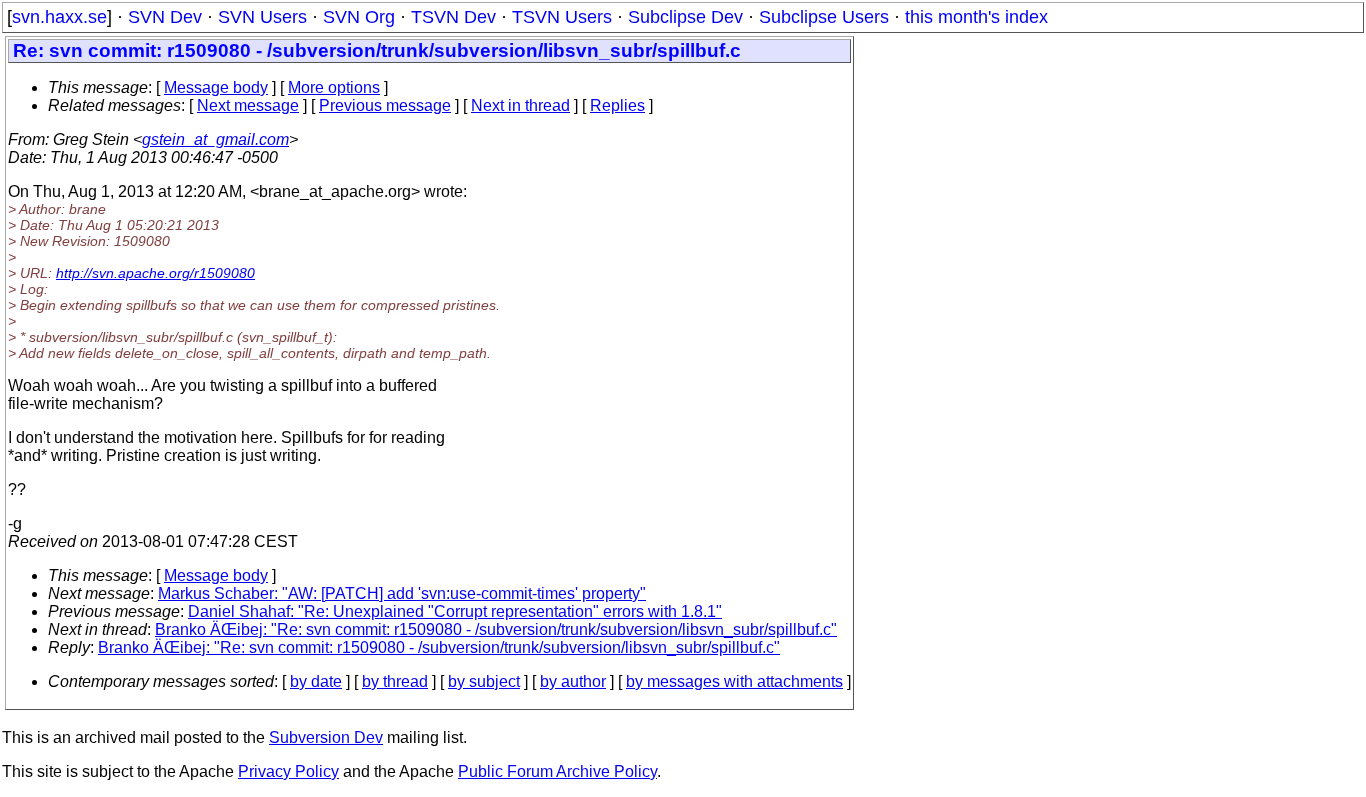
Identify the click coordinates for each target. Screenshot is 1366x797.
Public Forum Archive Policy (557, 771)
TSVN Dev (453, 17)
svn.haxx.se (59, 17)
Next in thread (520, 105)
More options (334, 87)
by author (573, 681)
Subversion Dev (326, 737)
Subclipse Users (824, 17)
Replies (617, 105)
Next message (248, 105)
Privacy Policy (288, 771)
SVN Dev (165, 17)
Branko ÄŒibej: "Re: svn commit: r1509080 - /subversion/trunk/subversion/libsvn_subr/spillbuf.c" (496, 629)
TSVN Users (562, 17)
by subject (484, 681)
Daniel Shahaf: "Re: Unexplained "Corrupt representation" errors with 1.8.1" (455, 611)
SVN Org (359, 17)
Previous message (385, 105)
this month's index (976, 17)
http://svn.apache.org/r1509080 (155, 273)
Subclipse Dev (685, 17)
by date (316, 681)
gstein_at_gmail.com (215, 139)
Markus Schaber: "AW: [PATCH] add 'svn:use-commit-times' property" (402, 593)
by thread (395, 681)
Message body (216, 87)
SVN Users (262, 17)
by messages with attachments (734, 681)
